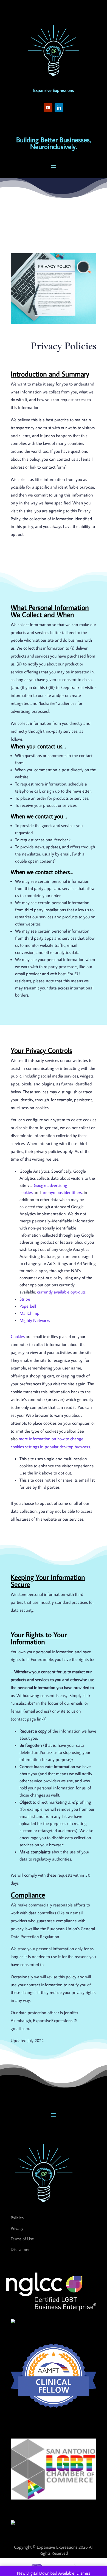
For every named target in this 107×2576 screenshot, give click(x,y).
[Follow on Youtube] (48, 108)
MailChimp (29, 1313)
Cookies (18, 1336)
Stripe (25, 1299)
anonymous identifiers (62, 1192)
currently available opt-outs (61, 1292)
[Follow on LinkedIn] (59, 108)
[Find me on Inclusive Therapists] (13, 2322)
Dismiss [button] (83, 2573)
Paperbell (28, 1306)
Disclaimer (20, 2249)
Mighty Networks (35, 1320)
